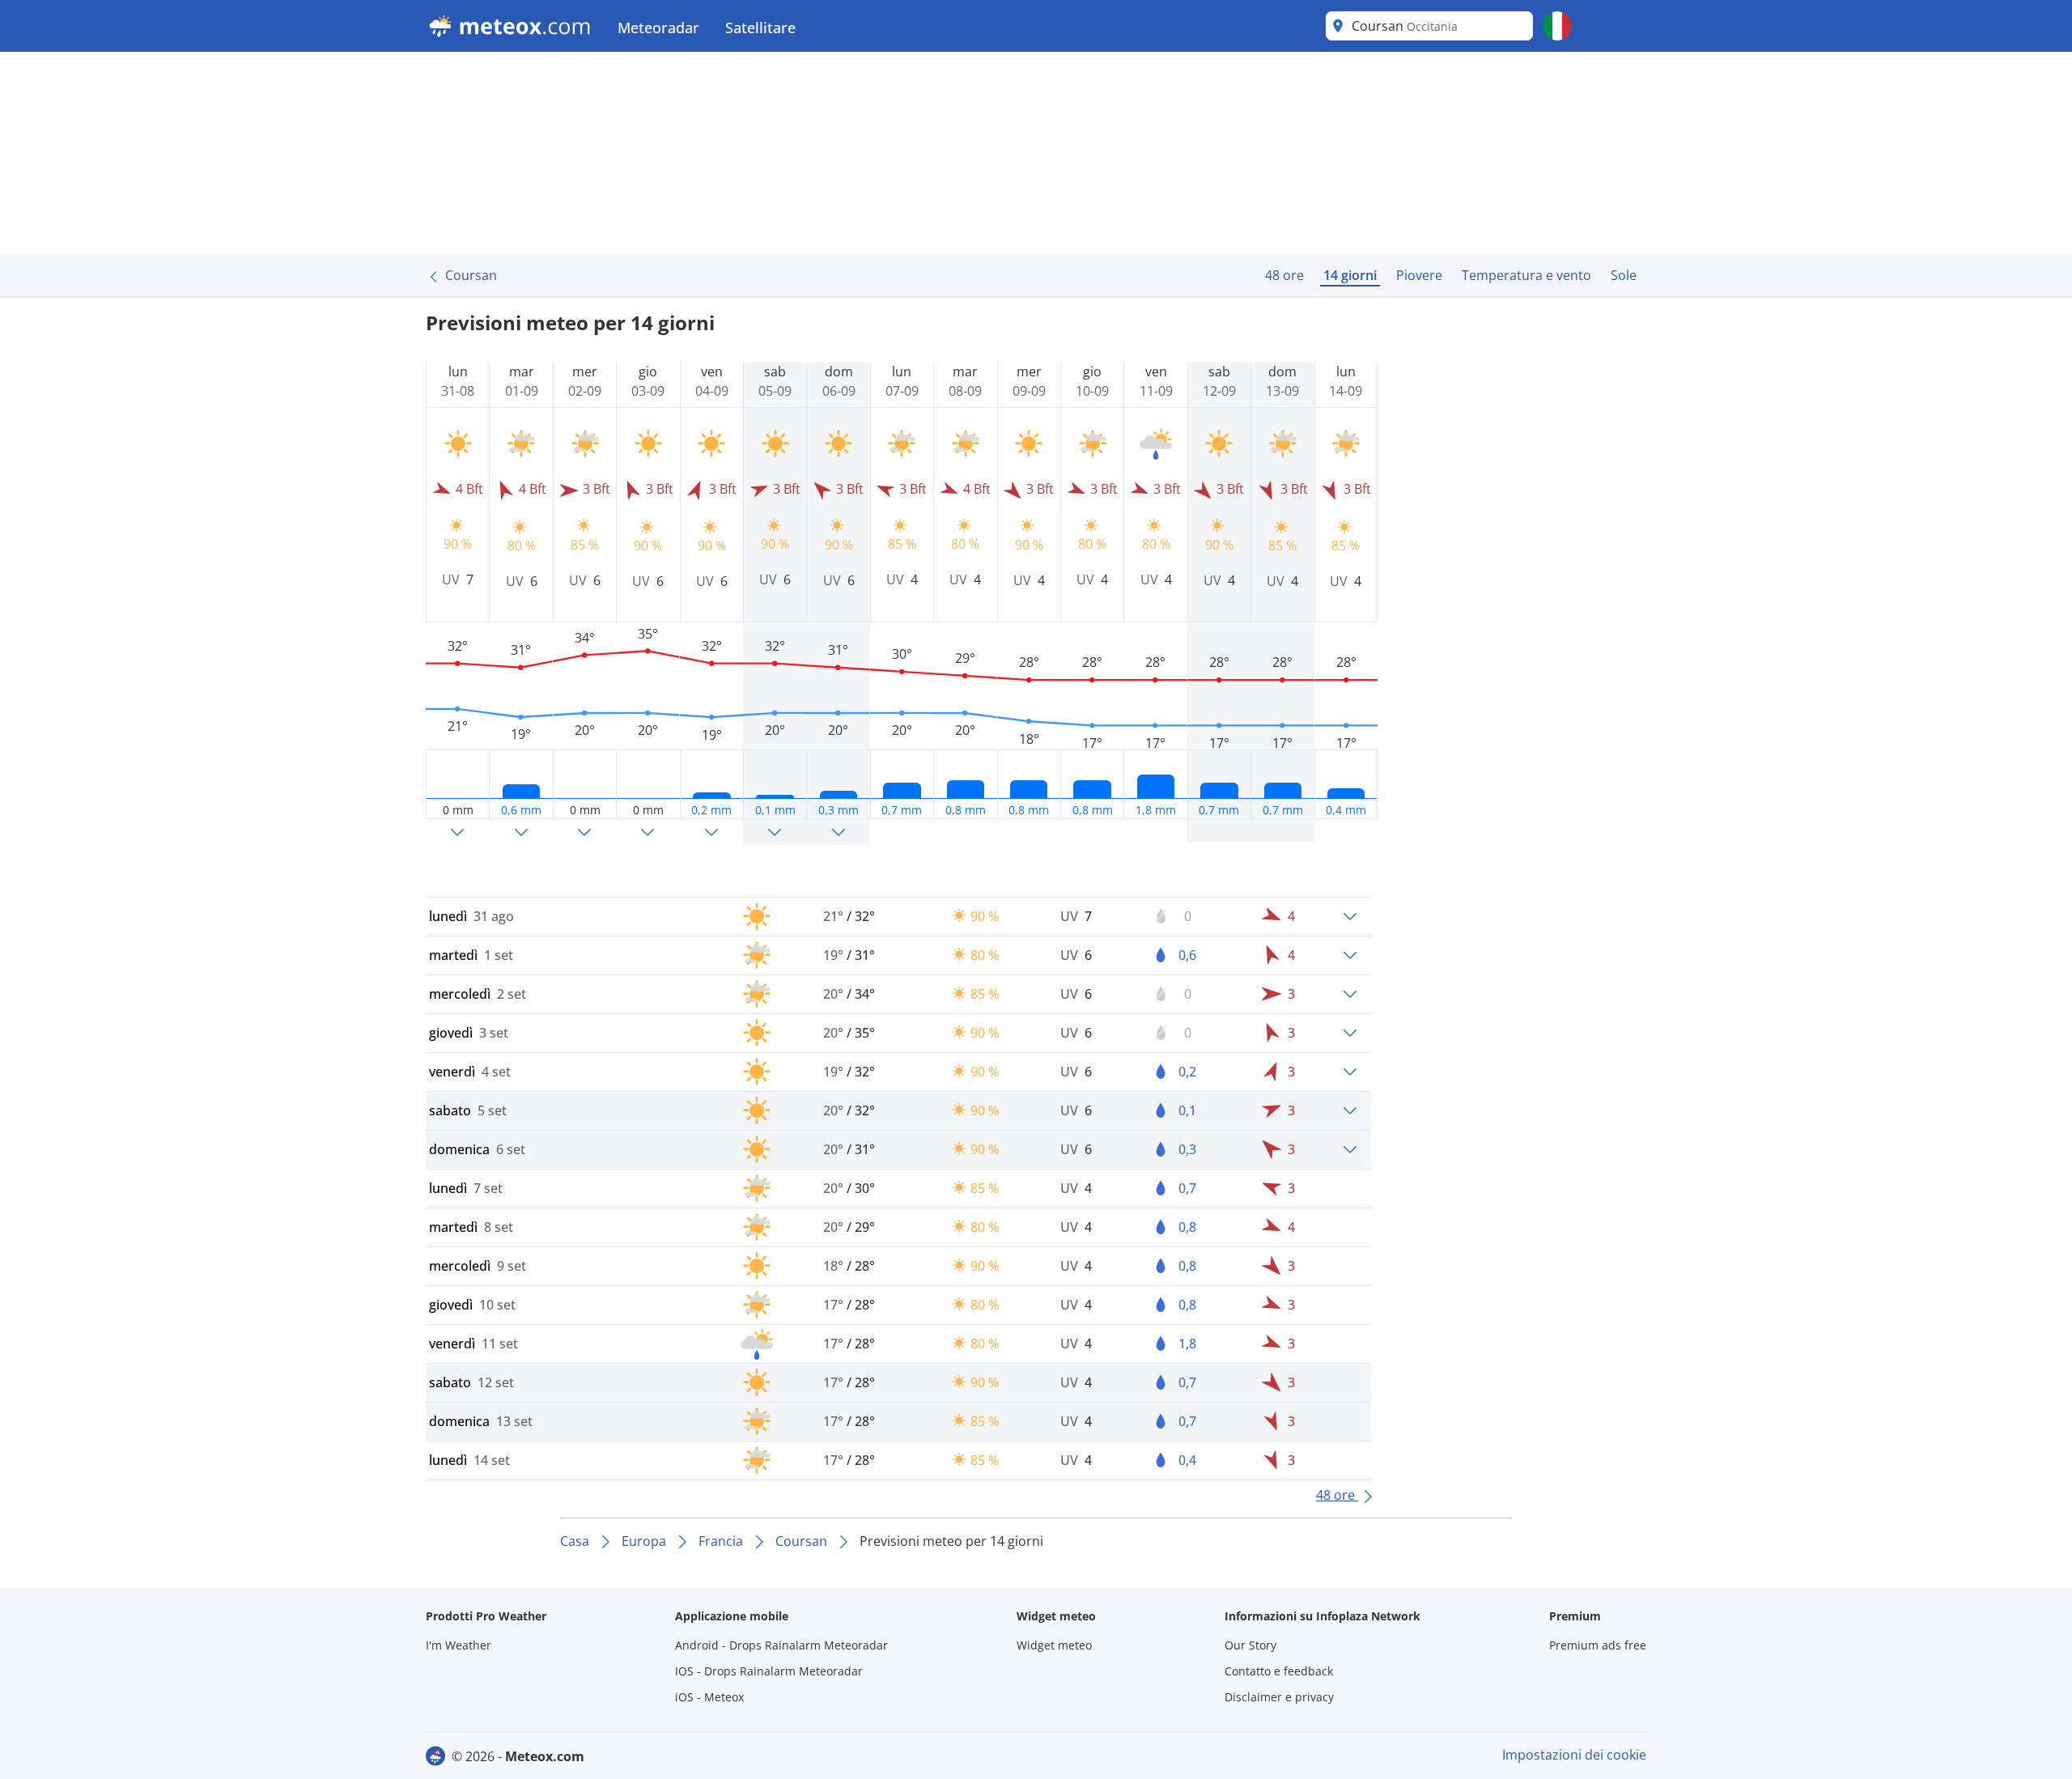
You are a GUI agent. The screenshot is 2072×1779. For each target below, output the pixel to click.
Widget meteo (1054, 1645)
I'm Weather (459, 1645)
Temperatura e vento (1526, 275)
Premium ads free (1598, 1645)
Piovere (1419, 275)
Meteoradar (658, 28)
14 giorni (1350, 275)
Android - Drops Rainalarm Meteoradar (781, 1645)
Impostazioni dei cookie (1574, 1755)
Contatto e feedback (1279, 1671)
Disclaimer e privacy (1279, 1697)
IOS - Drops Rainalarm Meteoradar (769, 1671)
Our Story (1250, 1645)
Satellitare (760, 28)
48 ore (1284, 275)
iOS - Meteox (709, 1697)
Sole (1624, 275)
